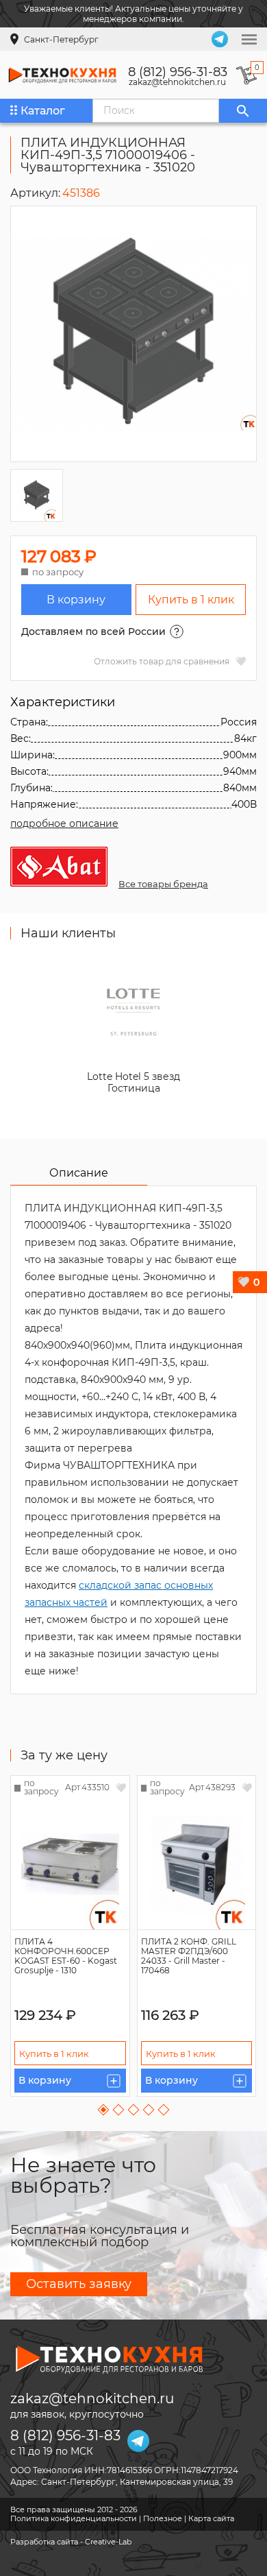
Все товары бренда (163, 884)
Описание (79, 1173)
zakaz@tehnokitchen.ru (177, 82)
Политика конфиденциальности (74, 2518)
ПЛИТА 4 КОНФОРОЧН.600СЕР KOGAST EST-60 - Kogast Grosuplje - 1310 (66, 1956)
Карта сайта (211, 2518)
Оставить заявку (79, 2284)
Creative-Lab (108, 2542)
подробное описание (64, 823)
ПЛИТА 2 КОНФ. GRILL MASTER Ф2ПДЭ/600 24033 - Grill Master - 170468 (189, 1956)
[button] (104, 2110)
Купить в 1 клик (191, 600)
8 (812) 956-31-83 (178, 72)
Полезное (163, 2518)
